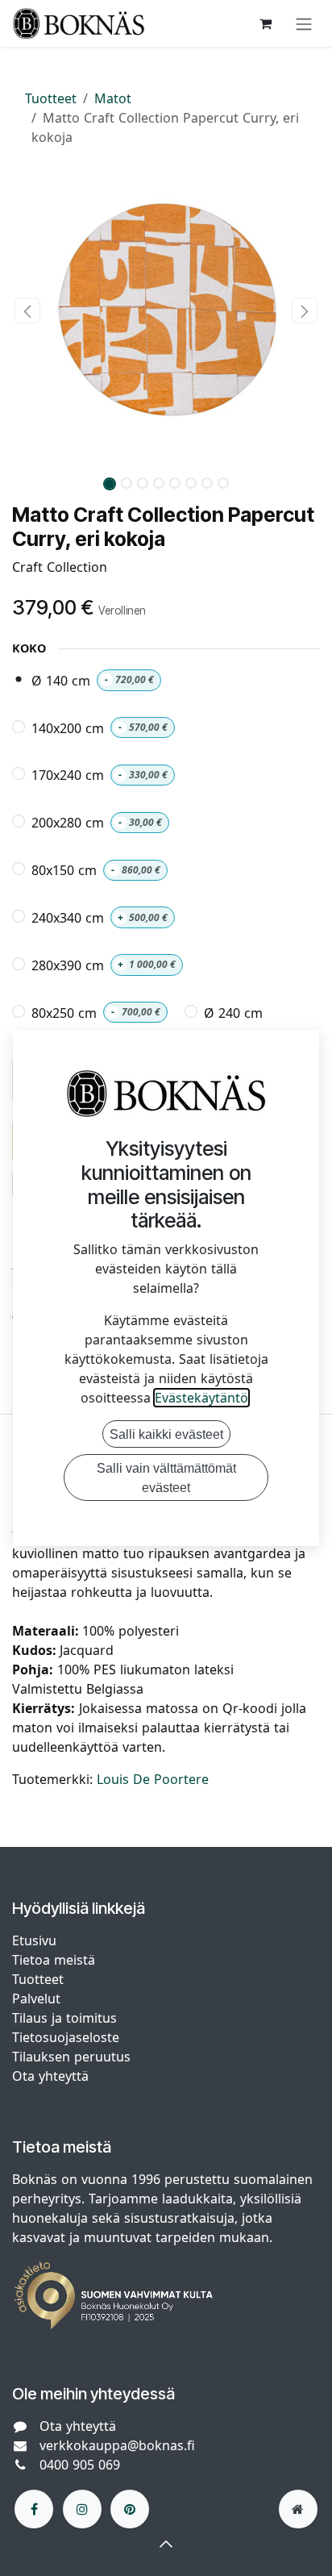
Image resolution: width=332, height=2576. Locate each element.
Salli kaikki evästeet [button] (166, 1434)
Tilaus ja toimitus (64, 2018)
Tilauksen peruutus (71, 2057)
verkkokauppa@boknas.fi (117, 2445)
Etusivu (34, 1940)
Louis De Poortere (153, 1779)
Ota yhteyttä (50, 2076)
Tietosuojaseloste (68, 2037)
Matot (113, 98)
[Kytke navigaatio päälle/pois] (304, 23)
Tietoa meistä (54, 1960)
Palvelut (36, 1999)
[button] (27, 311)
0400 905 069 (80, 2465)
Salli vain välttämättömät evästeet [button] (166, 1478)
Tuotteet (51, 98)
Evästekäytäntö (201, 1398)
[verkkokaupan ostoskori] (265, 23)
